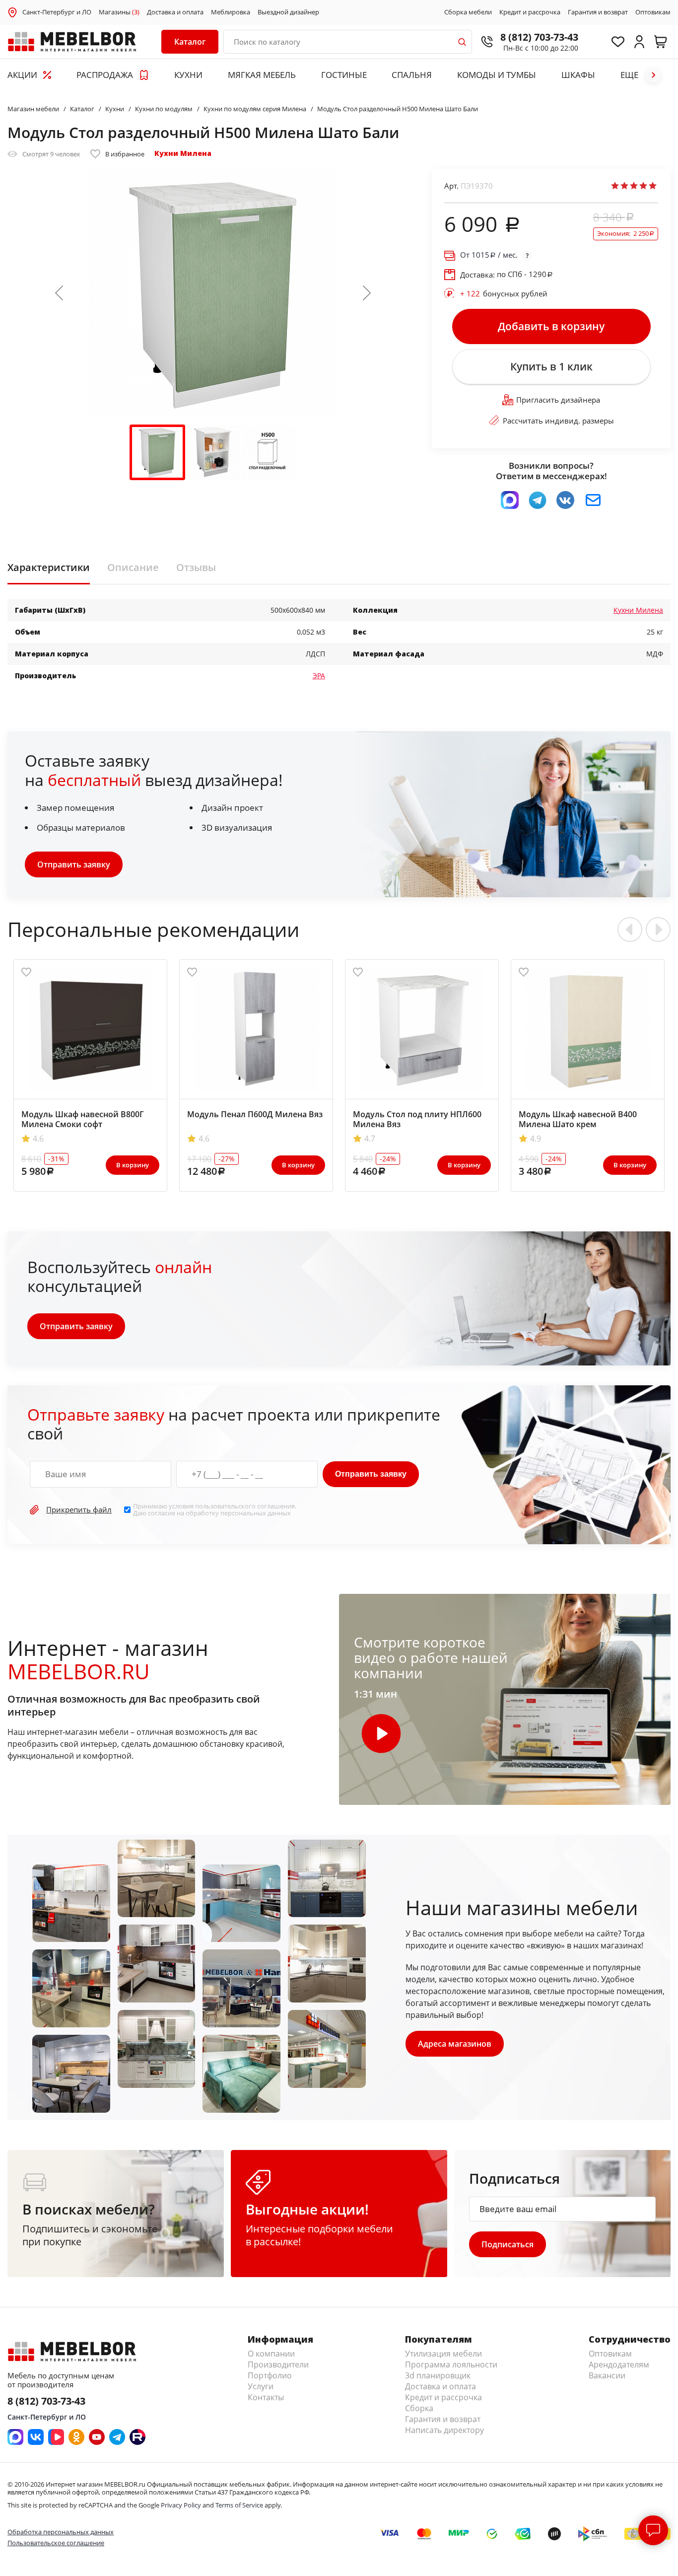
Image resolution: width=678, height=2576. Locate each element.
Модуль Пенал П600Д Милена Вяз (255, 1114)
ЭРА (319, 676)
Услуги (261, 2386)
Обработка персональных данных (61, 2532)
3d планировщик (438, 2375)
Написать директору (444, 2430)
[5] (653, 186)
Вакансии (607, 2375)
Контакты (266, 2397)
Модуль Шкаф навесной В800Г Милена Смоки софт (83, 1119)
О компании (271, 2354)
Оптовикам (653, 12)
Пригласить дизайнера (558, 400)
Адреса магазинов (455, 2044)
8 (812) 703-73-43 (539, 37)
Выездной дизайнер (288, 12)
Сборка (419, 2408)
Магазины (119, 12)
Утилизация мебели (443, 2354)
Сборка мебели (468, 12)
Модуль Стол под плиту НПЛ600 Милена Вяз (417, 1119)
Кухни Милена (183, 153)
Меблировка (231, 12)
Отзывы (196, 568)
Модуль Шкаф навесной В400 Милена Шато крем (578, 1119)
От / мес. (489, 255)
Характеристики (49, 568)
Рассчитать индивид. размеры (558, 421)
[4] (643, 186)
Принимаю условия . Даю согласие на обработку (215, 1510)
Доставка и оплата (175, 12)
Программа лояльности (451, 2364)
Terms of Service (239, 2505)
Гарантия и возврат (598, 12)
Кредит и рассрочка (530, 12)
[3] (634, 186)
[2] (624, 186)
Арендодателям (619, 2364)
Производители (278, 2364)
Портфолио (270, 2375)
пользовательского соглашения (245, 1506)
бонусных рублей (504, 293)
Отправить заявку (74, 864)
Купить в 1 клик (551, 366)
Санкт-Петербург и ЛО (57, 12)
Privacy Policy (181, 2505)
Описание (133, 568)
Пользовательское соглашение (56, 2543)
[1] (615, 186)
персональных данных (256, 1513)
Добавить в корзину (551, 326)
